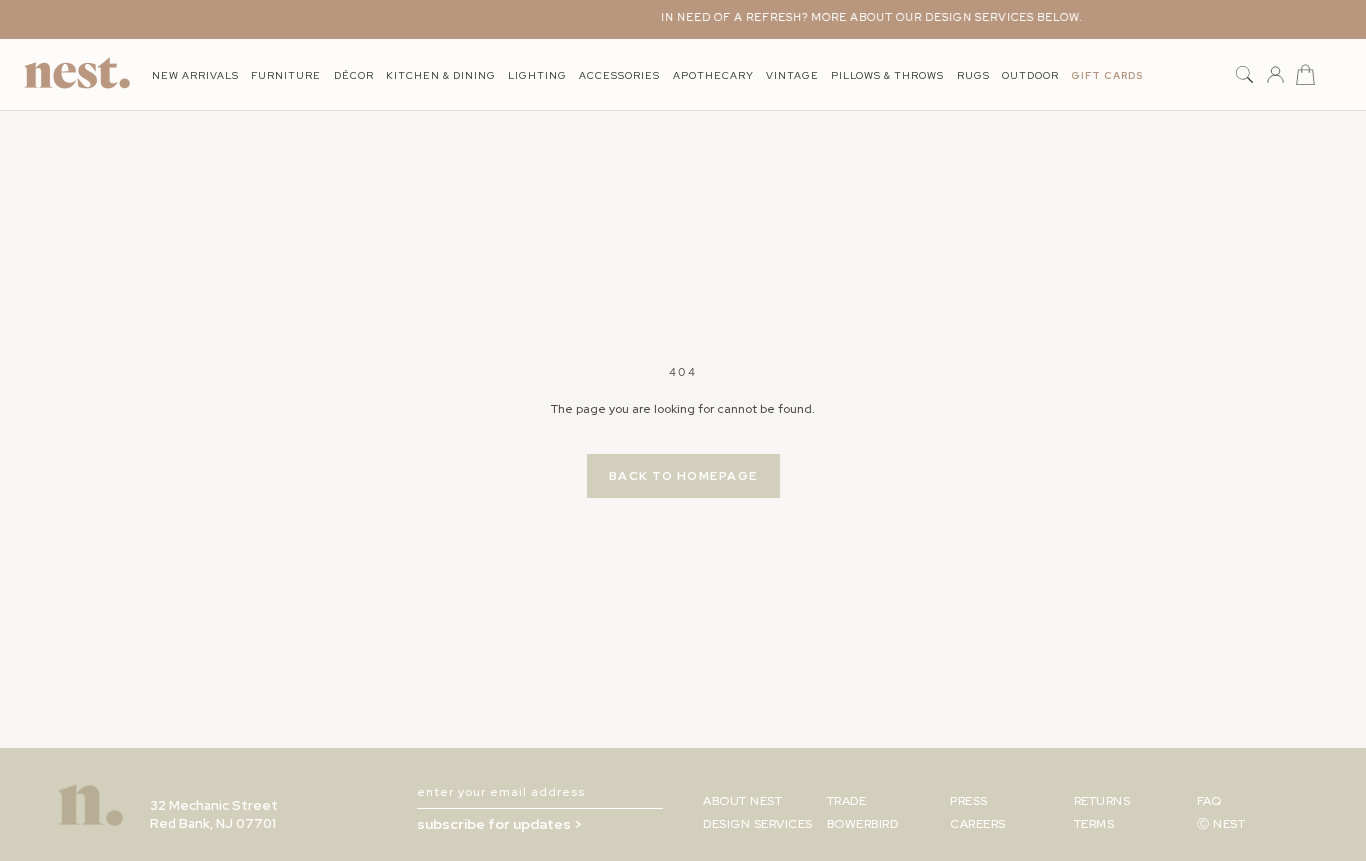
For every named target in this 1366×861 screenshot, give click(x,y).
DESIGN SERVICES (758, 824)
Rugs (973, 75)
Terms (1094, 824)
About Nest (742, 801)
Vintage (792, 75)
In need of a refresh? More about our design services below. (865, 17)
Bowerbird (863, 824)
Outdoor (1030, 75)
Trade (847, 801)
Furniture (286, 75)
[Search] (1244, 75)
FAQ (1209, 801)
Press (969, 801)
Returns (1102, 801)
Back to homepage (683, 476)
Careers (978, 824)
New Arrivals (195, 75)
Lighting (537, 75)
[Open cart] (1305, 75)
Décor (354, 75)
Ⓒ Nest (1221, 824)
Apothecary (713, 75)
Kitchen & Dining (441, 75)
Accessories (619, 75)
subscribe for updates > (499, 824)
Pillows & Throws (887, 75)
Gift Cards (1107, 75)
